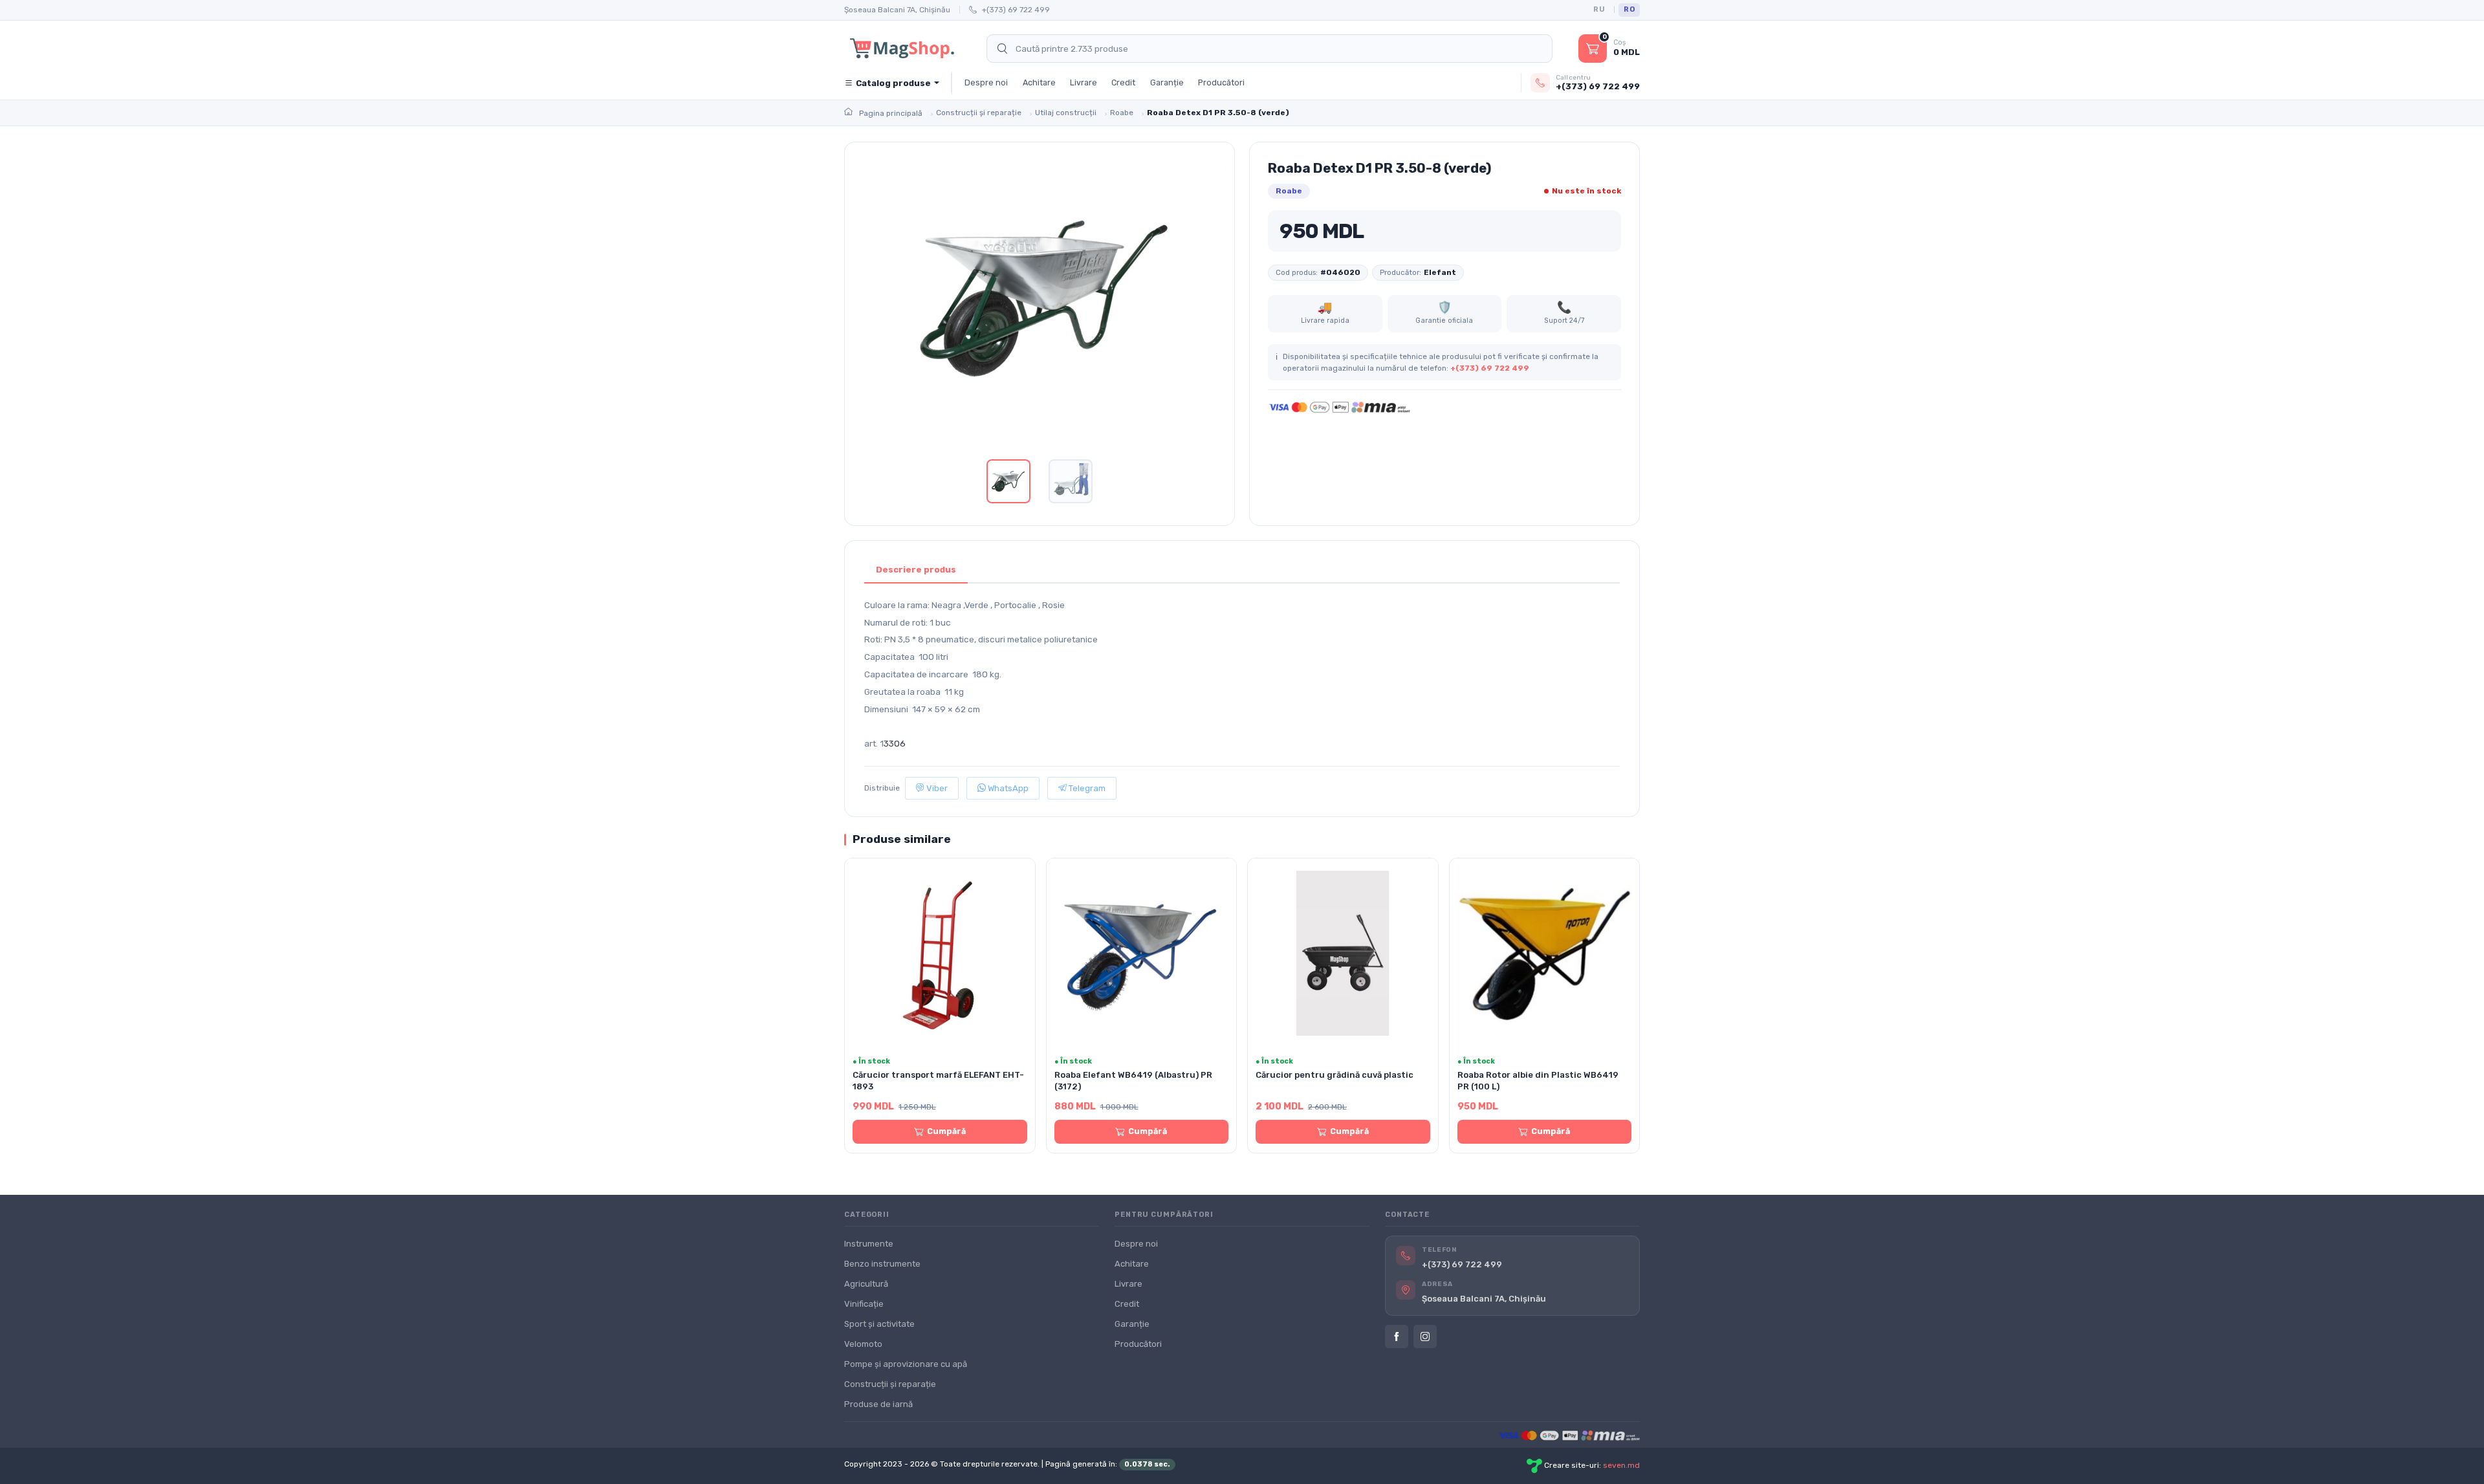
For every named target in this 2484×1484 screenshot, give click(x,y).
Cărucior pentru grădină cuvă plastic (1335, 1075)
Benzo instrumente (882, 1264)
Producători (1221, 82)
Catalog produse (893, 83)
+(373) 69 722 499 (1016, 10)
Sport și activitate (879, 1324)
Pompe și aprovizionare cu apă (906, 1364)
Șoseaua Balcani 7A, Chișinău (897, 10)
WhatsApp (1007, 788)
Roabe (1289, 191)
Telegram (1086, 788)
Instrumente (869, 1244)
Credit (1123, 82)
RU (1599, 9)
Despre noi (986, 82)
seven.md (1621, 1465)
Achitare (1039, 82)
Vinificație (864, 1304)
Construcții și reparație (890, 1384)
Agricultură (866, 1284)
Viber (936, 788)
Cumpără (946, 1131)
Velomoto (863, 1344)
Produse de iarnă (878, 1404)
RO (1629, 9)
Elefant (1440, 272)
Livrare (1084, 82)
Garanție (1167, 82)
